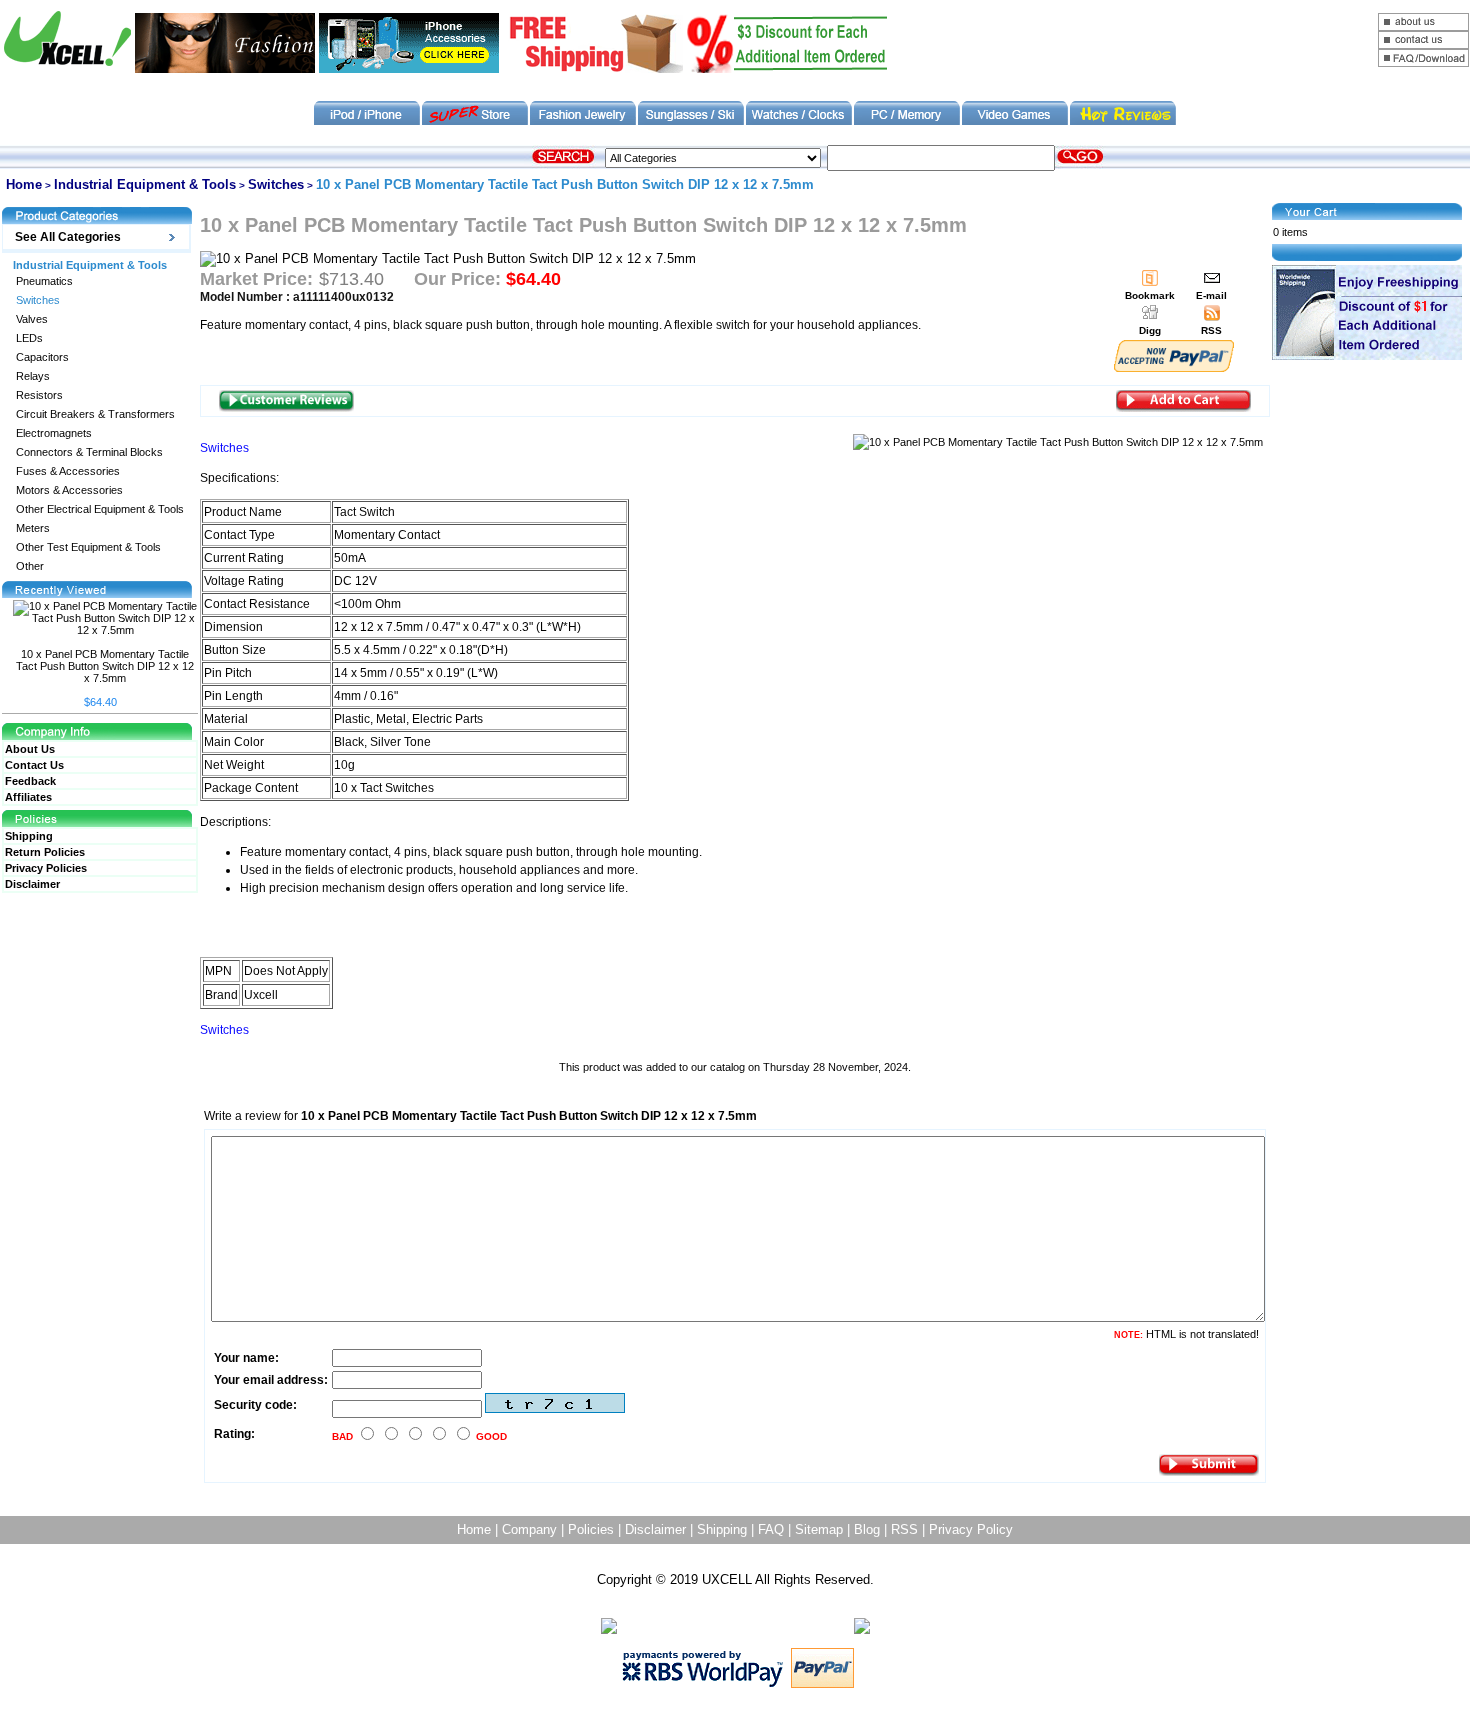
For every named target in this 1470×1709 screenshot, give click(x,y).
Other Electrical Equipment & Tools (100, 509)
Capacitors (42, 357)
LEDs (29, 338)
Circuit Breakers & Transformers (95, 414)
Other (30, 566)
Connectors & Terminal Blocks (89, 452)
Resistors (39, 395)
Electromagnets (54, 433)
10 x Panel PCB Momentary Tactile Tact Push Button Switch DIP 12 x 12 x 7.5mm (105, 666)
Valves (32, 319)
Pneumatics (44, 281)
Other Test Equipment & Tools (88, 547)
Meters (33, 528)
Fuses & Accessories (68, 471)
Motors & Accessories (69, 490)
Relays (33, 376)
